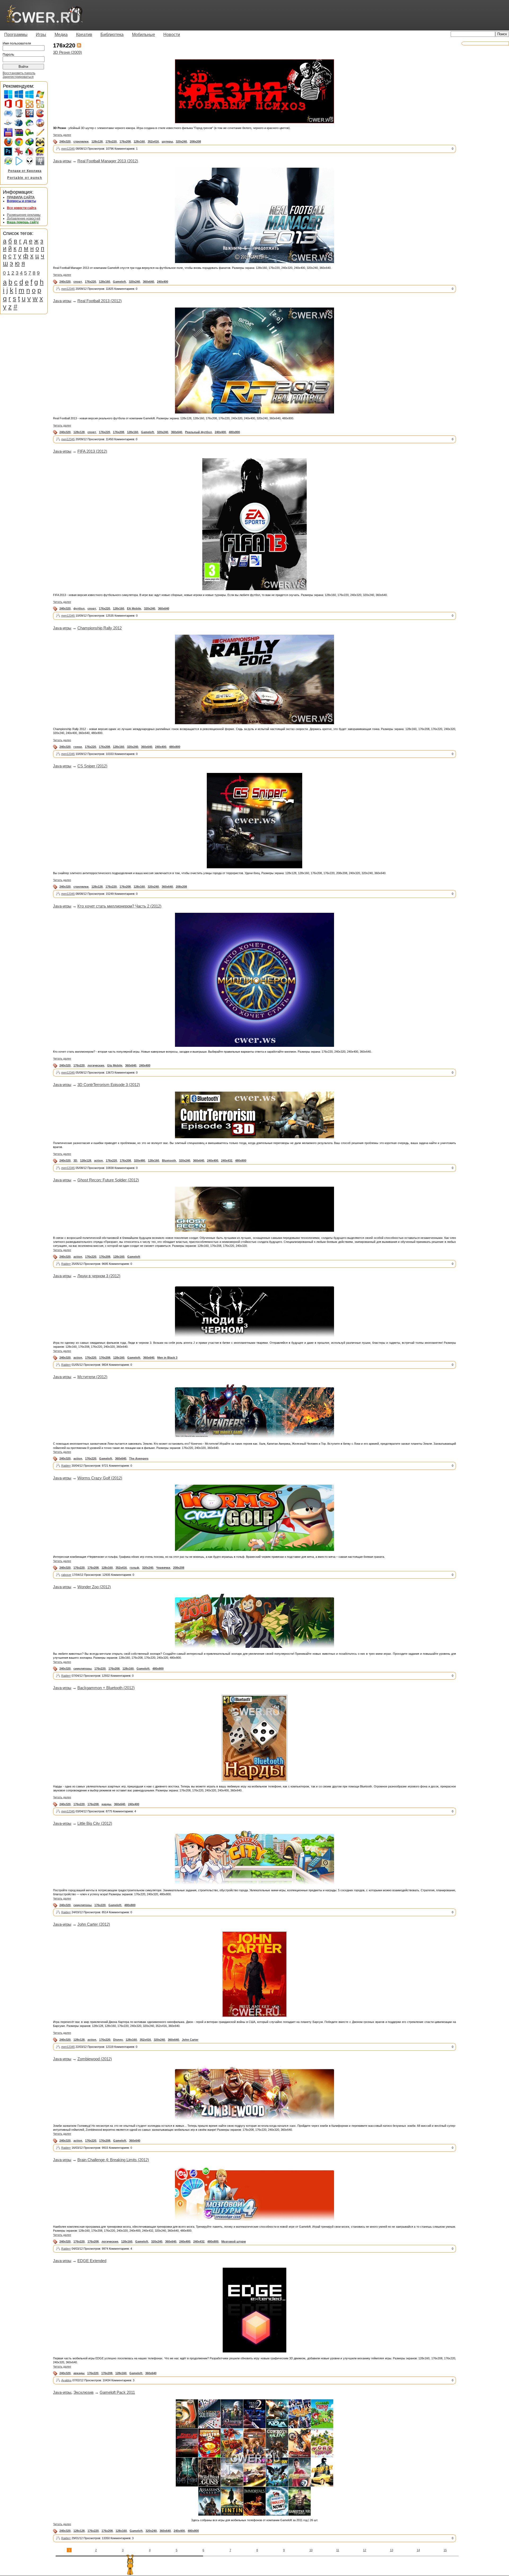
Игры (41, 35)
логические (96, 1065)
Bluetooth (169, 1160)
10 (311, 2550)
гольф (134, 1568)
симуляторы (82, 1669)
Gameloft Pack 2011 (117, 2392)
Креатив (84, 35)
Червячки (163, 1568)
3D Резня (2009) (67, 52)
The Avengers (139, 1458)
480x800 (234, 432)
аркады (79, 2373)
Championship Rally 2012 (100, 628)
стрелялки (81, 141)
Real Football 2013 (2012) (100, 301)
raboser (66, 1575)
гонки (78, 747)
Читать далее (62, 135)
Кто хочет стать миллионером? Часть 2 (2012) (119, 906)
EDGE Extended (92, 2261)
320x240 (181, 141)
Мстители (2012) (92, 1377)
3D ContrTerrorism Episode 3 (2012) (109, 1085)
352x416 (153, 141)
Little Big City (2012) (95, 1823)
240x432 (227, 1160)
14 (418, 2550)
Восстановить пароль (19, 73)
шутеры (167, 141)
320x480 (139, 1160)
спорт (78, 282)
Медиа (61, 35)
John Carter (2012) (94, 1924)
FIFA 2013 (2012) (92, 451)
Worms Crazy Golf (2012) (100, 1478)
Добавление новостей (24, 219)
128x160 (139, 141)
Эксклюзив (84, 2392)
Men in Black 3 (167, 1358)
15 (445, 2550)
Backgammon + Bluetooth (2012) (106, 1688)
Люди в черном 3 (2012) (99, 1276)
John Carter (190, 2040)
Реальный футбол (198, 432)
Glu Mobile (115, 1065)
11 (338, 2550)
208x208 (195, 141)
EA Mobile (134, 608)
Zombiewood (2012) (95, 2059)
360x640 (148, 282)
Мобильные (144, 35)
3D (75, 1160)
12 (365, 2550)
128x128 (97, 141)
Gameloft (119, 282)
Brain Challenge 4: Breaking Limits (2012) (113, 2160)
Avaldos (66, 2380)
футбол (79, 608)
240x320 (65, 141)
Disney (118, 2040)
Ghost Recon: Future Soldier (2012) (108, 1180)
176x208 (125, 141)
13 (392, 2550)
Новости (172, 35)
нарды (106, 1804)
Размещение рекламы (24, 215)
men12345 (68, 149)
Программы (16, 35)
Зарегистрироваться (18, 77)
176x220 (111, 141)
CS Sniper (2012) (92, 766)
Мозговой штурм (234, 2241)
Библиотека (112, 35)
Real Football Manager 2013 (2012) (108, 161)
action (98, 1160)
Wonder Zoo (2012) (94, 1587)
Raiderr (66, 1264)
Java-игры (62, 161)
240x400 (163, 282)
